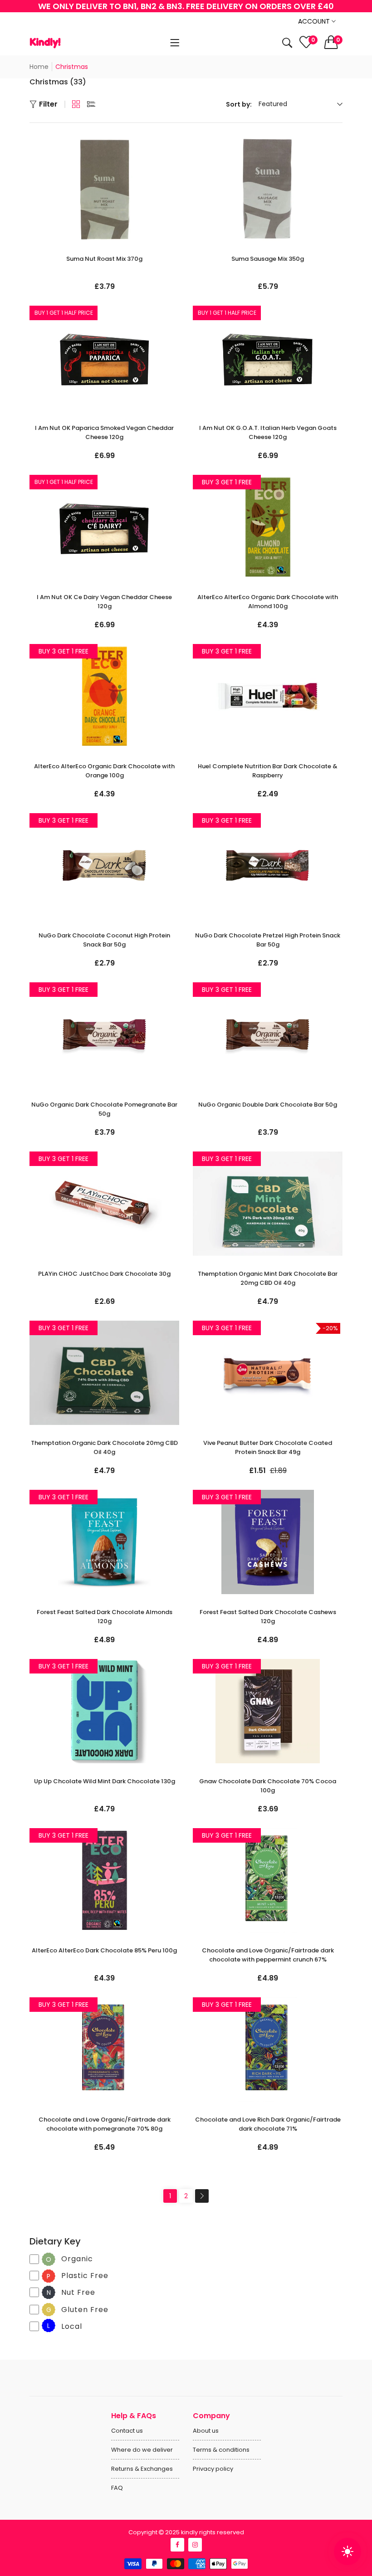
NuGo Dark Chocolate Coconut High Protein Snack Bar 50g (104, 940)
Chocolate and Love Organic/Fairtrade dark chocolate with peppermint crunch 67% (268, 1955)
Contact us (127, 2431)
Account (315, 21)
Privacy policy (213, 2469)
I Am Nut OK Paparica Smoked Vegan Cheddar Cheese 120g (104, 432)
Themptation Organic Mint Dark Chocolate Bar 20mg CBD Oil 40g (268, 1278)
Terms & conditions (221, 2450)
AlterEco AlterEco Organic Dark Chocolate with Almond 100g (268, 602)
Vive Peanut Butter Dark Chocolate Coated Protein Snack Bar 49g (268, 1447)
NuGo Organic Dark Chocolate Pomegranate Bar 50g (104, 1109)
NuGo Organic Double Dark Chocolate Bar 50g (268, 1105)
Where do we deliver (142, 2450)
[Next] (202, 2196)
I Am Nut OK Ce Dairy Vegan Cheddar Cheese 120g (104, 602)
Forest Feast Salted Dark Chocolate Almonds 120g (105, 1617)
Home (39, 67)
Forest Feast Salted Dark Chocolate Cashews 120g (268, 1617)
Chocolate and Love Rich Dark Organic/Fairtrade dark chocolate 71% (268, 2124)
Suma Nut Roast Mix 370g (104, 259)
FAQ (117, 2488)
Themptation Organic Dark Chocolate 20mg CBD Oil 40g (104, 1447)
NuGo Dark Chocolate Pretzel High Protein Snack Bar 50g (268, 940)
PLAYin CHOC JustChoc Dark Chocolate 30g (104, 1274)
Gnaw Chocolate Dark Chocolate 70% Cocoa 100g (268, 1786)
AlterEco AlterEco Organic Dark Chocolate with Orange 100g (104, 771)
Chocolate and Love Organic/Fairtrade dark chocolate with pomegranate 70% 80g (105, 2124)
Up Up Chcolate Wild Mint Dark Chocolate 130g (105, 1781)
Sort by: (239, 104)
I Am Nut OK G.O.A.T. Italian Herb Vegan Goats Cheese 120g (268, 432)
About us (206, 2431)
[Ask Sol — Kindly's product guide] (348, 2552)
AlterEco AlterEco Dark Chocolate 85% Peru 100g (104, 1950)
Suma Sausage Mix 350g (268, 259)
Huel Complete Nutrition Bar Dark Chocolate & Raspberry (268, 771)
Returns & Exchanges (142, 2469)
